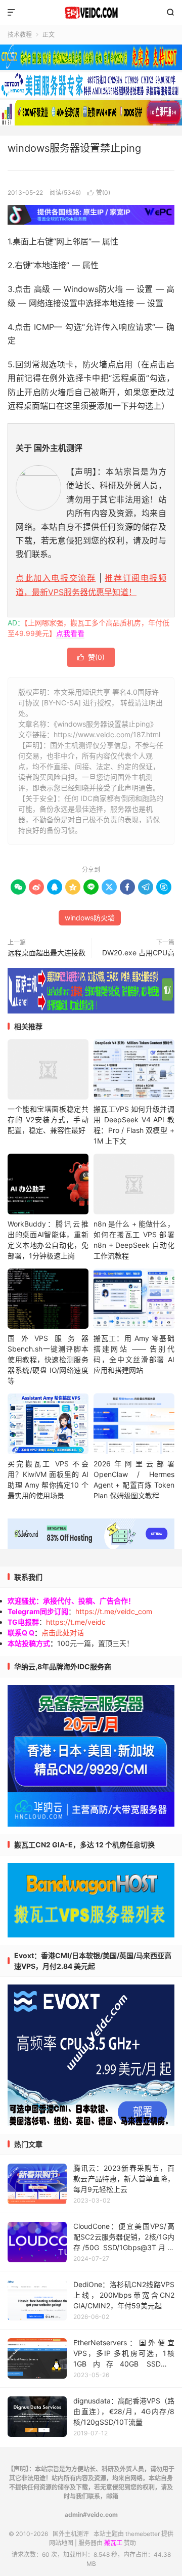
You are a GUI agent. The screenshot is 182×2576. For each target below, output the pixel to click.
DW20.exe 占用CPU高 (138, 953)
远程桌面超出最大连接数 (47, 953)
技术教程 (20, 35)
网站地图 (61, 2543)
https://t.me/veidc (76, 1622)
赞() (99, 193)
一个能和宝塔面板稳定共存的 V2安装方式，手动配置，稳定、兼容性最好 (48, 1120)
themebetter (143, 2534)
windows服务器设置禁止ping (74, 148)
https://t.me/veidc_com (114, 1611)
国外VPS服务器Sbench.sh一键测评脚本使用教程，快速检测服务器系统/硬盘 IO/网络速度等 (48, 1359)
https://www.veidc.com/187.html (107, 734)
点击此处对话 (63, 1633)
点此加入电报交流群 (56, 578)
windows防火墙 (90, 918)
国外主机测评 (91, 13)
